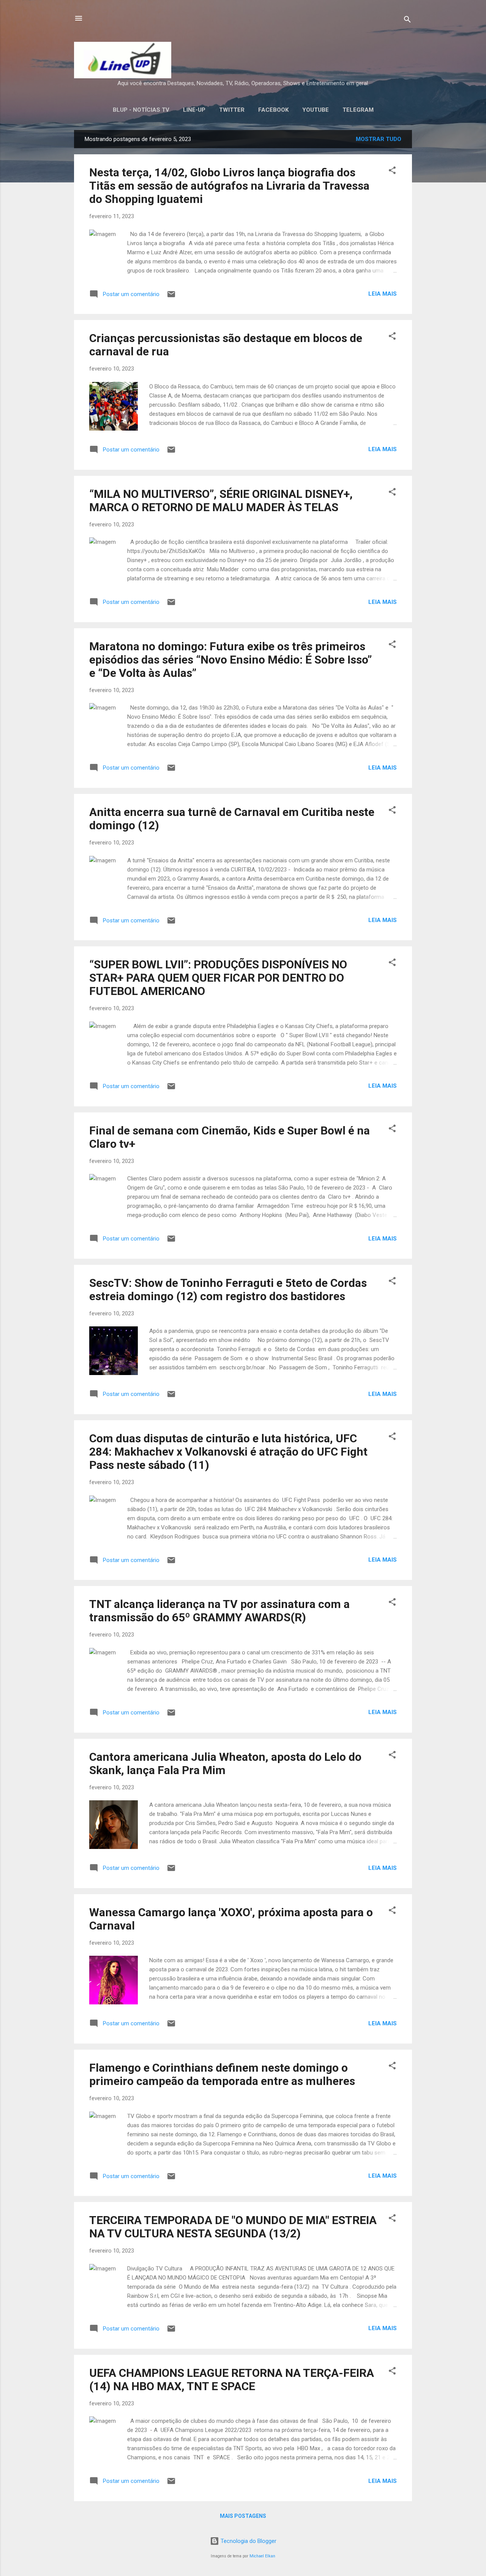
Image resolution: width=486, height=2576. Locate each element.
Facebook (273, 110)
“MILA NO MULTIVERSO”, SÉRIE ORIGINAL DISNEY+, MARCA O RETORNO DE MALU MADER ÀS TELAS (221, 501)
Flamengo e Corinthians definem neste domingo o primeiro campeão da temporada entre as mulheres (222, 2074)
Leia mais (383, 294)
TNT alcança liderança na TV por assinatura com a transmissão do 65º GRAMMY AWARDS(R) (219, 1611)
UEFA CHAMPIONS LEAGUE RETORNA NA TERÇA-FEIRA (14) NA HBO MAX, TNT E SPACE (232, 2380)
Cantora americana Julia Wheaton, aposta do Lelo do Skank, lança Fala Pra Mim (225, 1763)
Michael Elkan (262, 2556)
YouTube (316, 110)
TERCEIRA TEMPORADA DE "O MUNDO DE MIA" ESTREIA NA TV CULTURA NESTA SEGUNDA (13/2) (233, 2227)
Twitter (232, 110)
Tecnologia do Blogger (248, 2541)
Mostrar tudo (379, 139)
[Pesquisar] (407, 21)
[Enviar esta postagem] (171, 297)
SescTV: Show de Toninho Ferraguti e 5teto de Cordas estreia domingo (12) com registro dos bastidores (228, 1290)
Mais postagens (243, 2516)
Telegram (358, 110)
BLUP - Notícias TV (141, 110)
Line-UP (194, 110)
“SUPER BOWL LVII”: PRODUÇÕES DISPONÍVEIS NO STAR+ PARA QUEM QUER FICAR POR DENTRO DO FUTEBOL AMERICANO (218, 978)
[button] (392, 172)
